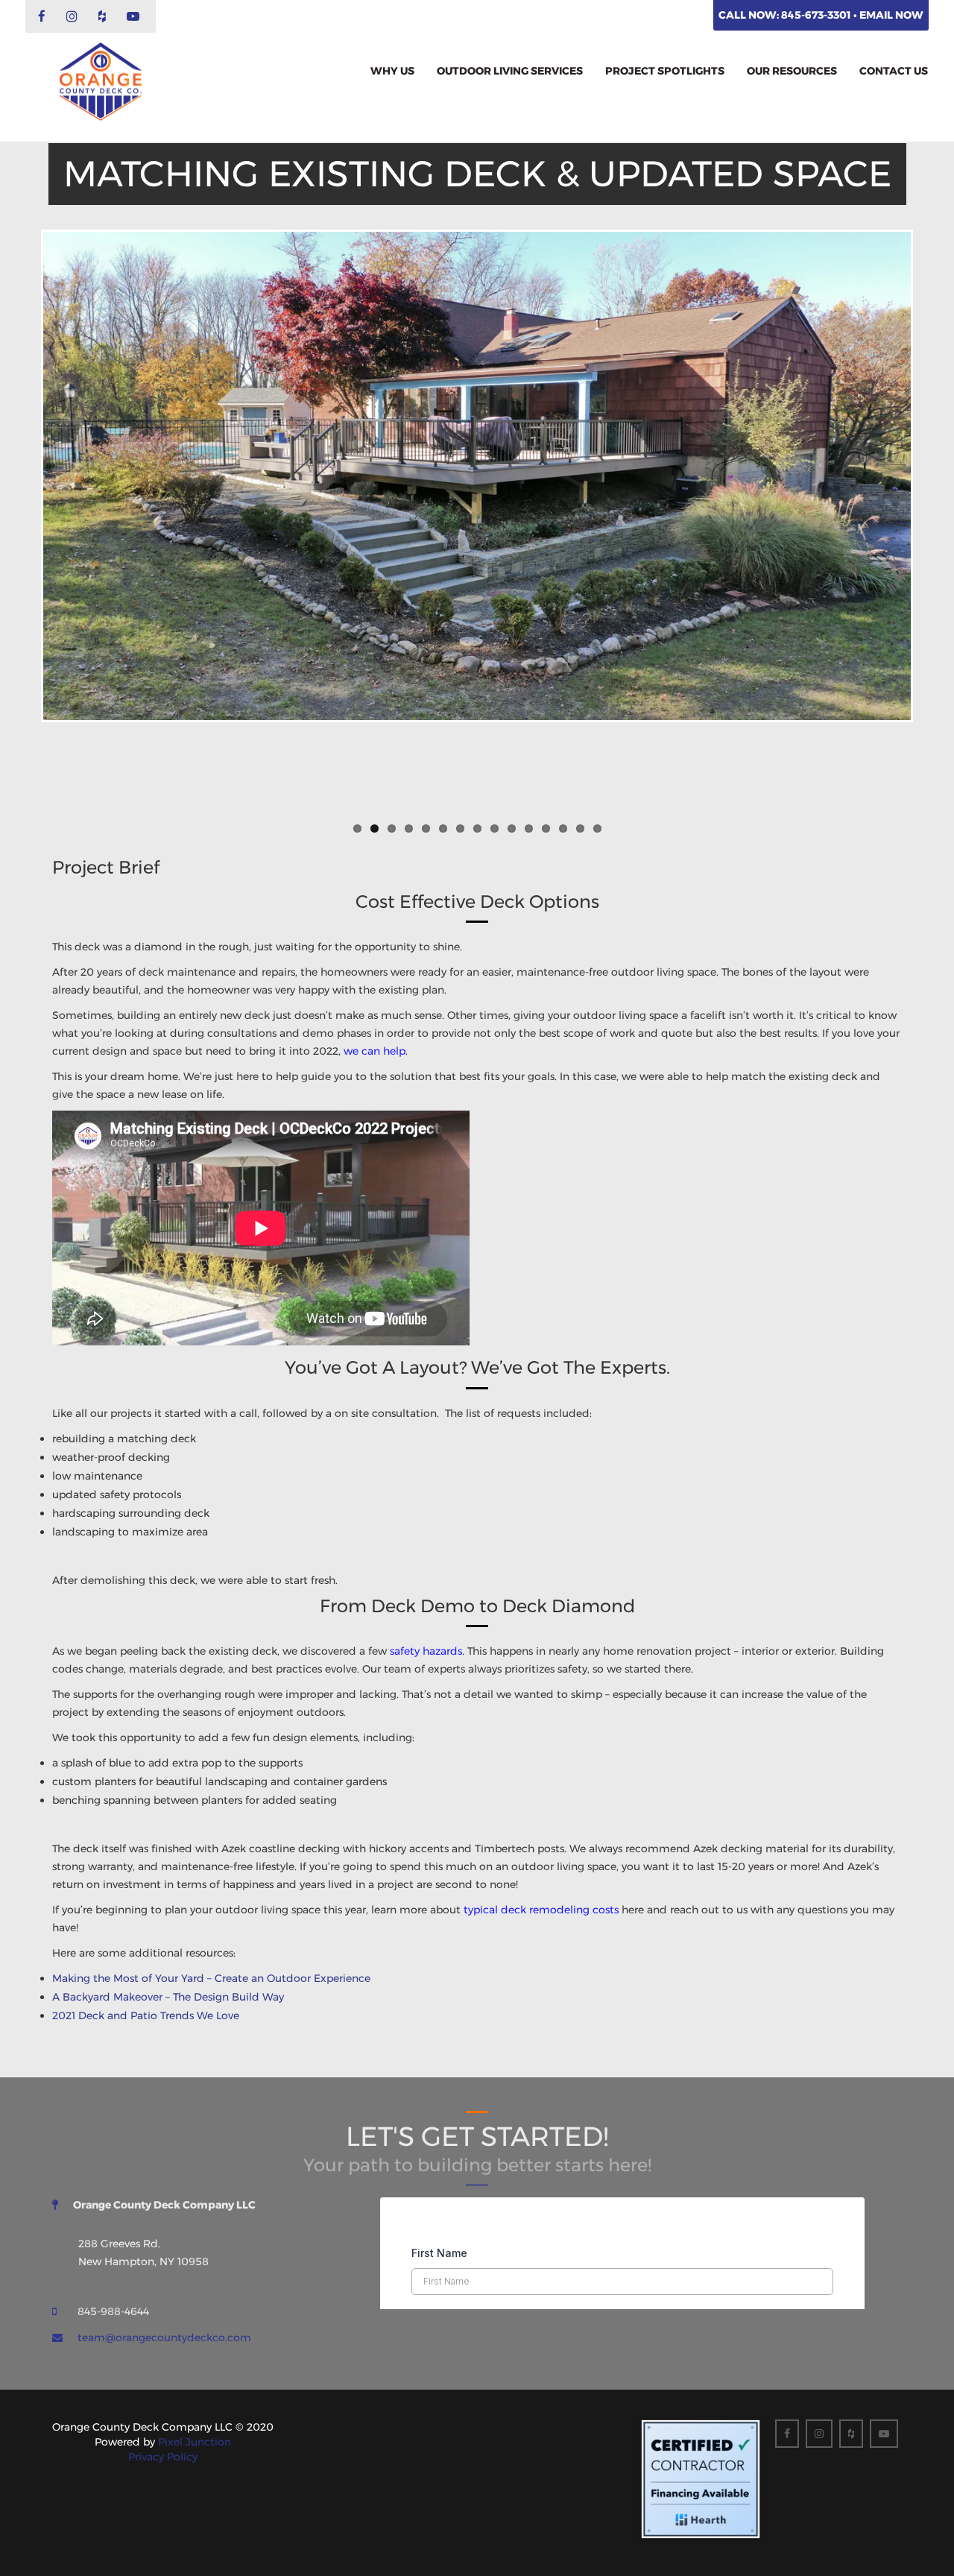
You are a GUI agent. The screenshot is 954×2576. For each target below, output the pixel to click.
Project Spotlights (665, 71)
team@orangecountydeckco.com (164, 2337)
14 (580, 828)
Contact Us (894, 71)
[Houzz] (104, 17)
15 (597, 828)
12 (546, 828)
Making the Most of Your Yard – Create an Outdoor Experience (211, 1978)
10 (512, 828)
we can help (375, 1051)
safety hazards (426, 1651)
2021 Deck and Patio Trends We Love (146, 2015)
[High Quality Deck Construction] (101, 82)
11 (529, 828)
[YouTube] (135, 17)
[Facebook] (44, 17)
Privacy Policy (163, 2457)
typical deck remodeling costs (541, 1910)
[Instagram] (74, 17)
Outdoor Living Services (510, 71)
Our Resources (792, 71)
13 (563, 828)
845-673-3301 (817, 15)
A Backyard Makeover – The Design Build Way (168, 1997)
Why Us (392, 71)
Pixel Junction (195, 2442)
